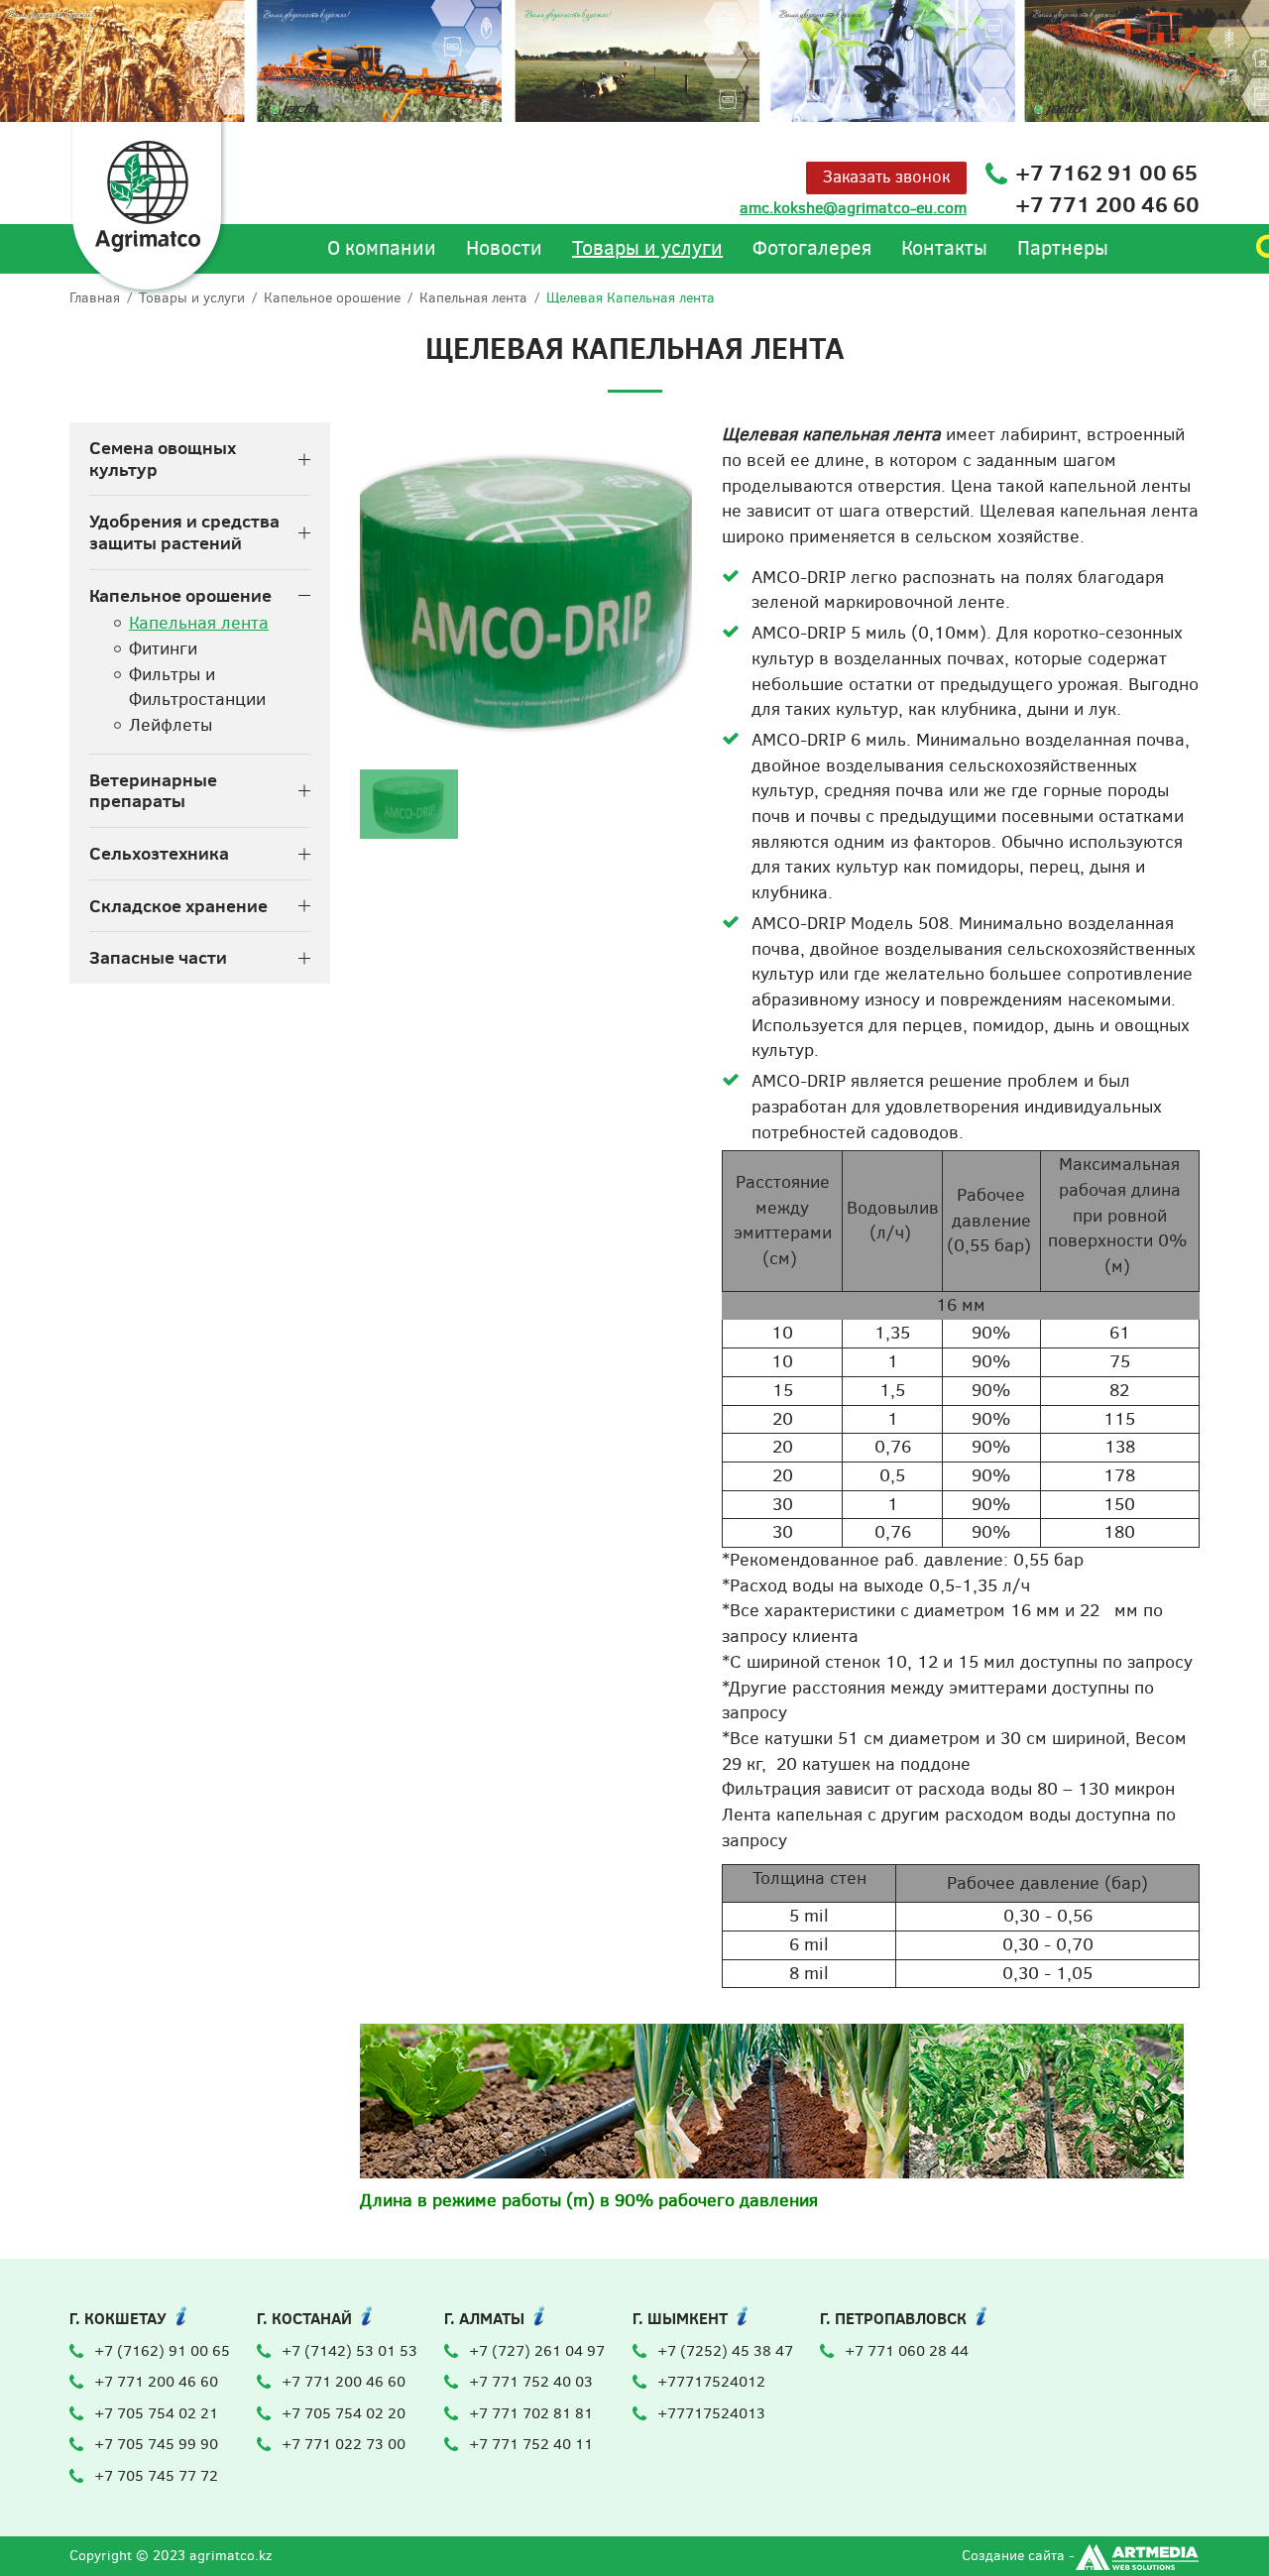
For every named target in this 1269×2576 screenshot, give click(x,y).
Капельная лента (473, 298)
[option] (526, 588)
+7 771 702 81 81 (531, 2413)
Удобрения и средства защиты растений (184, 532)
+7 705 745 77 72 (156, 2476)
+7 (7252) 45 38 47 (725, 2351)
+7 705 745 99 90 (156, 2444)
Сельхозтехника (159, 854)
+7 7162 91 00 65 (1106, 172)
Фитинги (163, 648)
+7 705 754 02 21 (156, 2413)
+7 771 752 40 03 (531, 2382)
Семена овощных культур (163, 459)
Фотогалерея (812, 248)
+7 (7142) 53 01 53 (349, 2351)
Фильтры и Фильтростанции (197, 687)
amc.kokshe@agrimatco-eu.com (853, 208)
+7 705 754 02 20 (344, 2413)
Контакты (944, 248)
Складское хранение (178, 906)
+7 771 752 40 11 (531, 2444)
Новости (504, 248)
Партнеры (1063, 248)
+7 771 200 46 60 (1107, 204)
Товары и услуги (647, 248)
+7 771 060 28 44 (907, 2351)
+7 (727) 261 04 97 (537, 2351)
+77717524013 (711, 2413)
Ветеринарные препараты (153, 791)
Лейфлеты (171, 725)
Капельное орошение (332, 298)
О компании (382, 248)
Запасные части (158, 958)
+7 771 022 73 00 (344, 2444)
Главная (95, 298)
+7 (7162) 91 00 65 (162, 2351)
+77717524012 (711, 2382)
